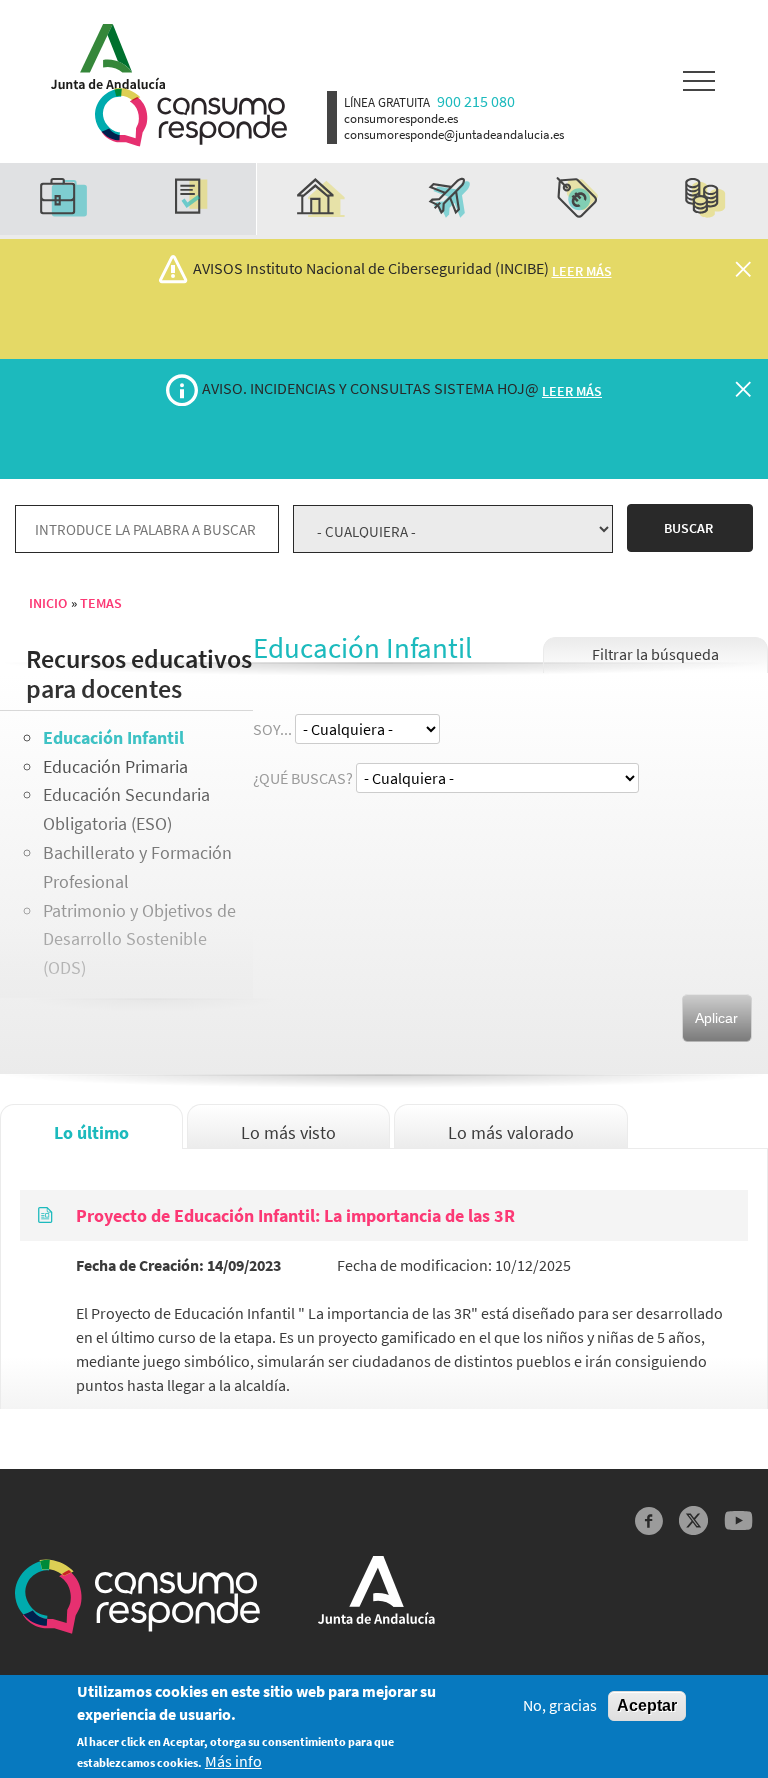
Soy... (272, 729)
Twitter (693, 1520)
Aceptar (647, 1705)
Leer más (582, 271)
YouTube (738, 1520)
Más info (233, 1761)
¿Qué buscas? (303, 778)
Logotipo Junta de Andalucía (101, 52)
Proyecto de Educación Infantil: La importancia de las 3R (295, 1215)
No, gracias (560, 1705)
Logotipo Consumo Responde (191, 117)
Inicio (48, 603)
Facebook (649, 1520)
